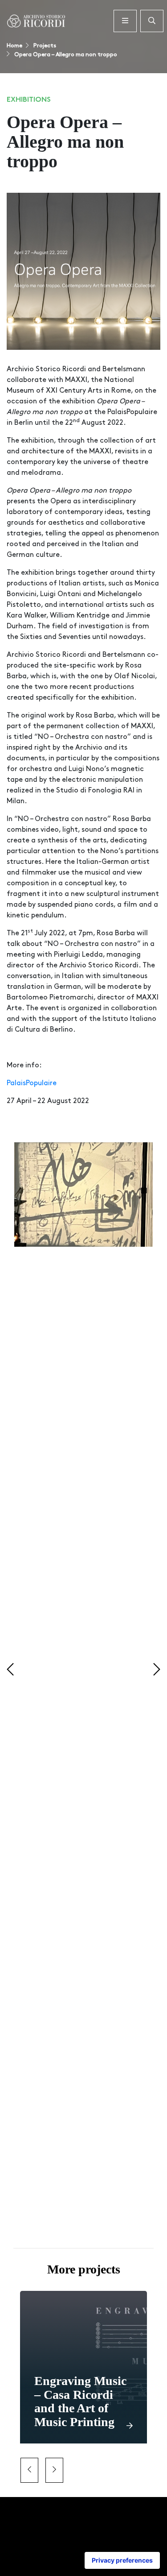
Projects (44, 46)
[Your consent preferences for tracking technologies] (122, 2560)
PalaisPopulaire (32, 1083)
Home (14, 46)
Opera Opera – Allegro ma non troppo (65, 55)
